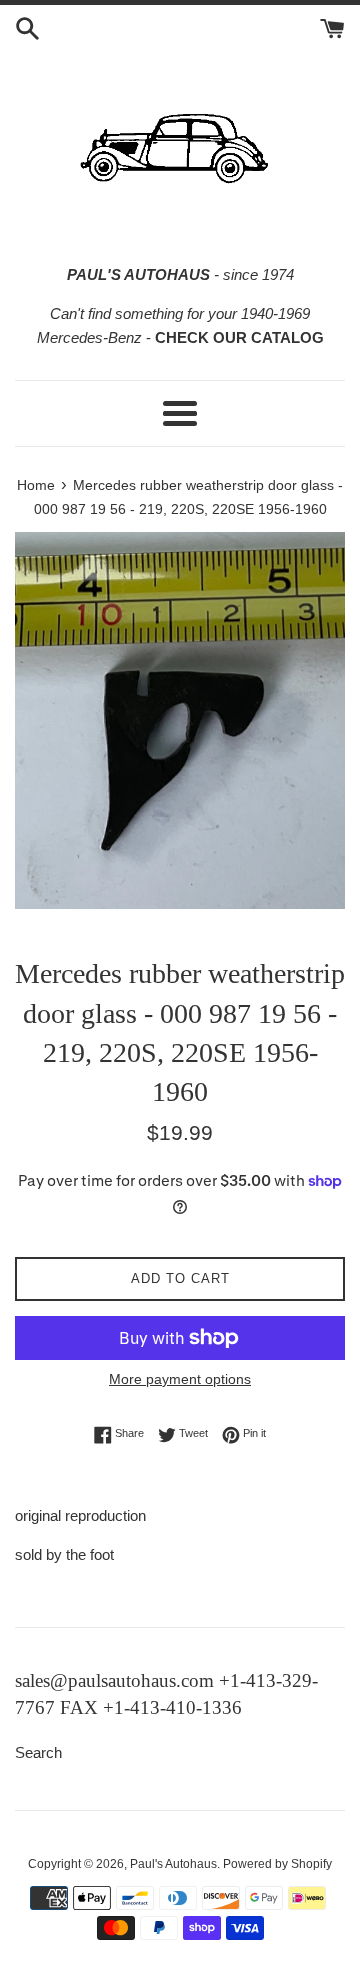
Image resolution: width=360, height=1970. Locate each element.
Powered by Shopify (277, 1864)
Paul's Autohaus (173, 1864)
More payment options (180, 1379)
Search (38, 1752)
